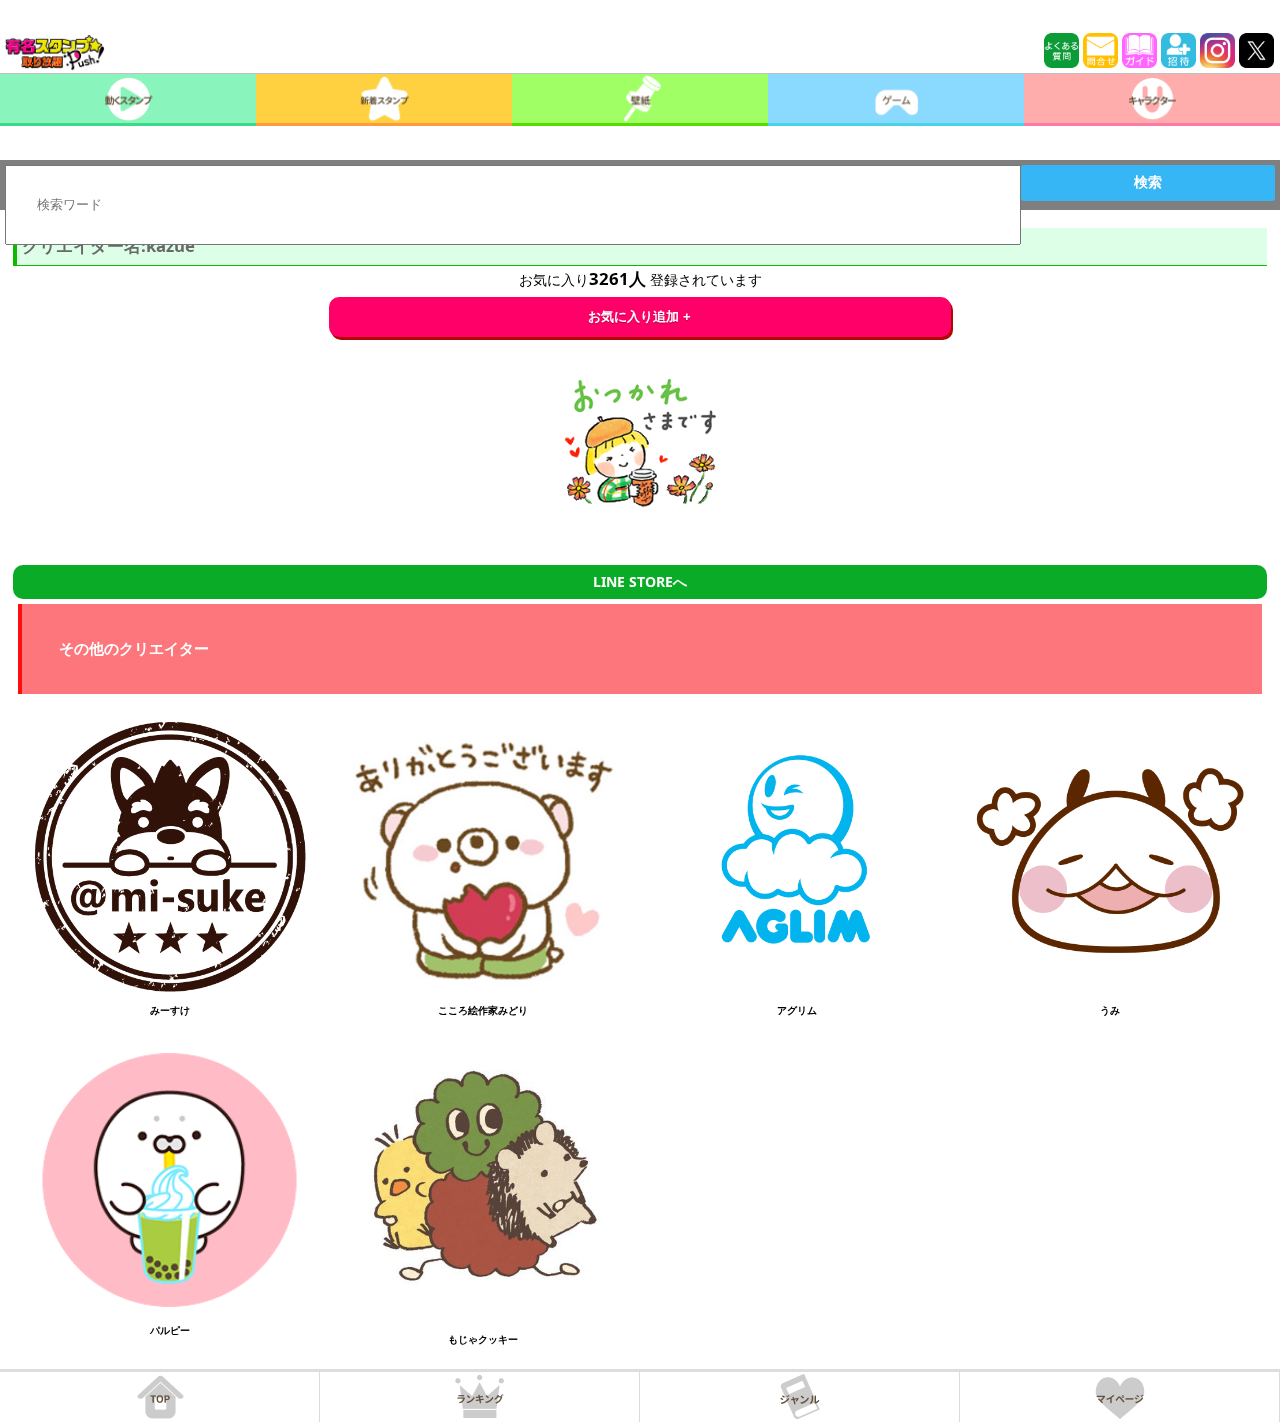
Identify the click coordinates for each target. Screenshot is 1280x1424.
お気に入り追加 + (639, 316)
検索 (1148, 182)
